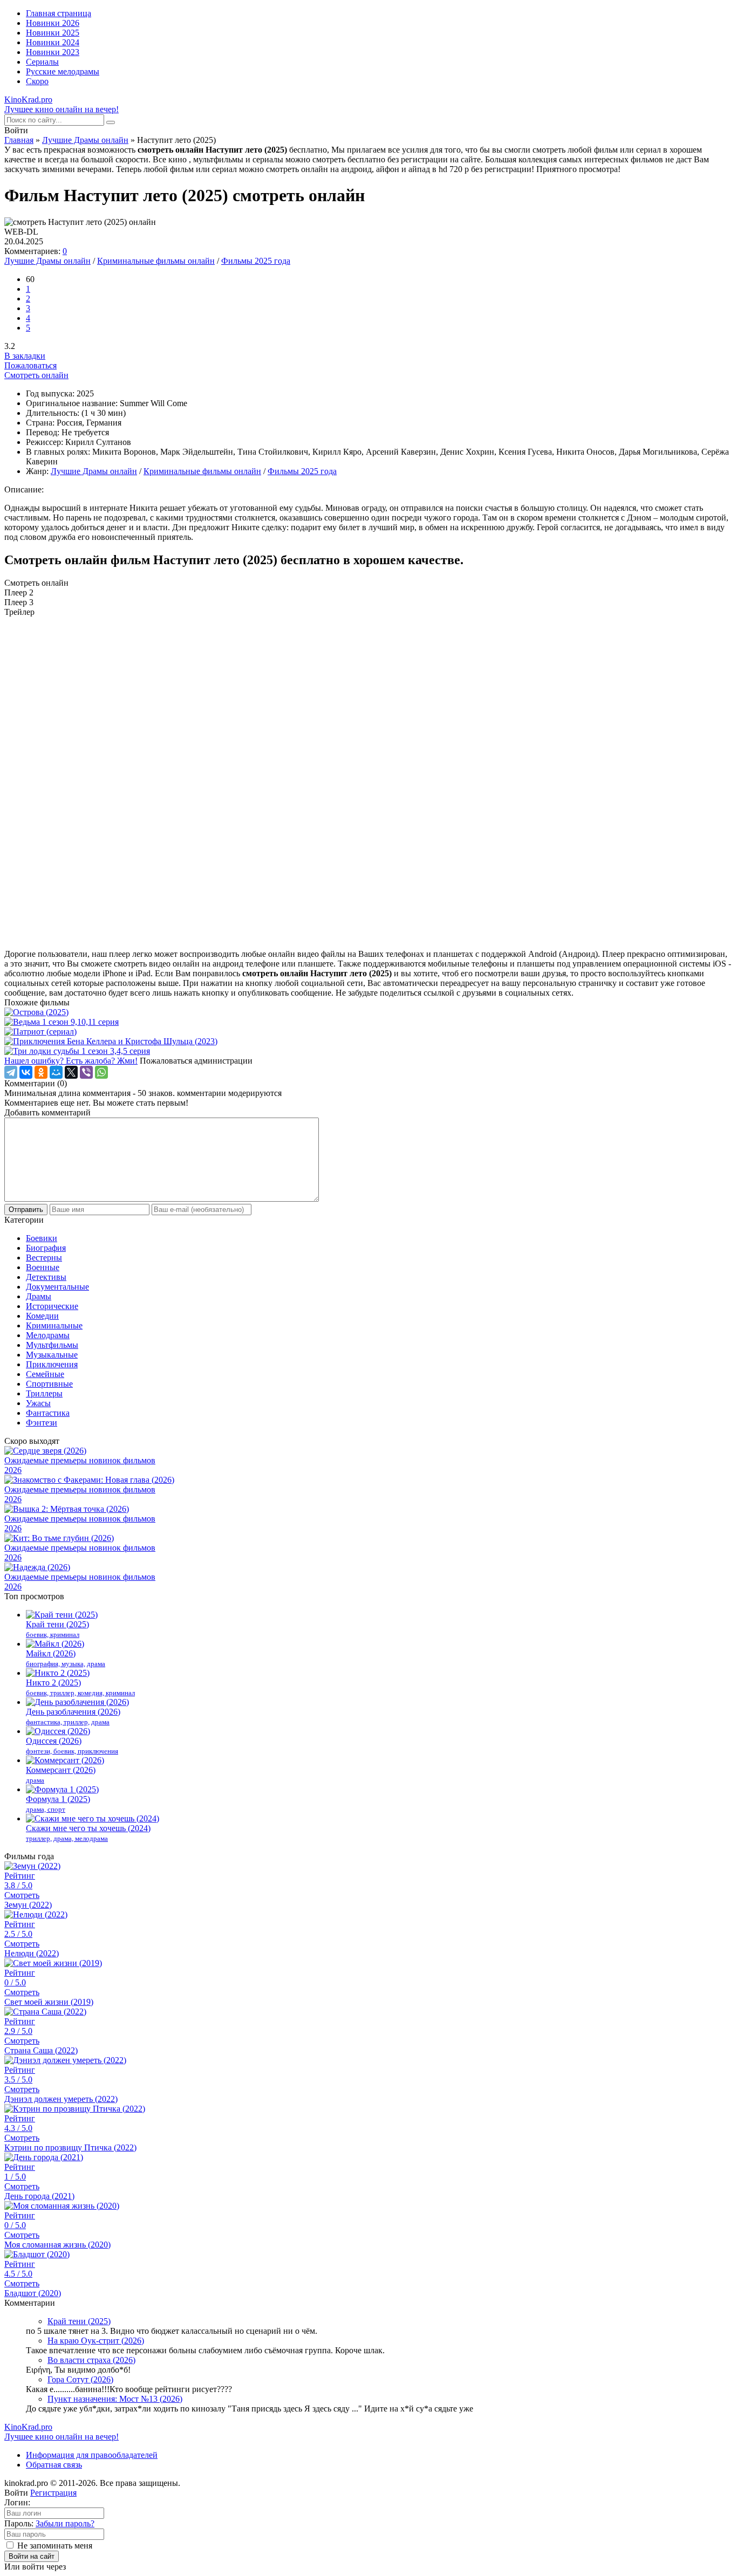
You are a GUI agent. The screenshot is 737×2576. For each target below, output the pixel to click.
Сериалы (42, 62)
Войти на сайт (32, 2556)
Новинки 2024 (53, 42)
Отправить (26, 1210)
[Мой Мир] (56, 1072)
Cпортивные (49, 1384)
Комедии (42, 1316)
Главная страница (59, 13)
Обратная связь (54, 2465)
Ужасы (38, 1403)
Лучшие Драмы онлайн (85, 140)
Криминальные (54, 1325)
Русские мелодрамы (63, 71)
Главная (19, 140)
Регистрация (53, 2493)
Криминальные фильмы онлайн (156, 261)
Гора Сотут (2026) (80, 2379)
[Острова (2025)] (368, 1012)
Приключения (52, 1364)
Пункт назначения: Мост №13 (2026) (115, 2399)
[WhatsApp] (101, 1072)
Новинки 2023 (53, 52)
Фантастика (48, 1413)
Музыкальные (52, 1355)
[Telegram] (11, 1072)
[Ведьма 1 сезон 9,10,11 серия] (368, 1022)
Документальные (57, 1287)
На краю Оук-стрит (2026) (96, 2341)
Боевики (42, 1238)
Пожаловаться (30, 365)
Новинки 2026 (53, 23)
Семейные (45, 1374)
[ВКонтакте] (26, 1072)
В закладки (25, 356)
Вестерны (44, 1258)
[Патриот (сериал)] (368, 1032)
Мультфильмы (52, 1345)
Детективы (46, 1277)
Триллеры (44, 1393)
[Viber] (86, 1072)
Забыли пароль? (65, 2523)
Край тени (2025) (79, 2321)
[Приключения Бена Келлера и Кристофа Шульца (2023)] (368, 1042)
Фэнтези (42, 1423)
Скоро (37, 81)
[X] (71, 1072)
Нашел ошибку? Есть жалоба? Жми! (71, 1061)
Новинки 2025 (53, 33)
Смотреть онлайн (36, 375)
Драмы (39, 1296)
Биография (46, 1248)
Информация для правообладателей (92, 2455)
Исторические (52, 1306)
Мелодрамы (48, 1335)
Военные (43, 1267)
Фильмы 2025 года (256, 261)
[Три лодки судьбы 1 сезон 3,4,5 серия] (368, 1051)
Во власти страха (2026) (91, 2360)
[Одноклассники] (41, 1072)
